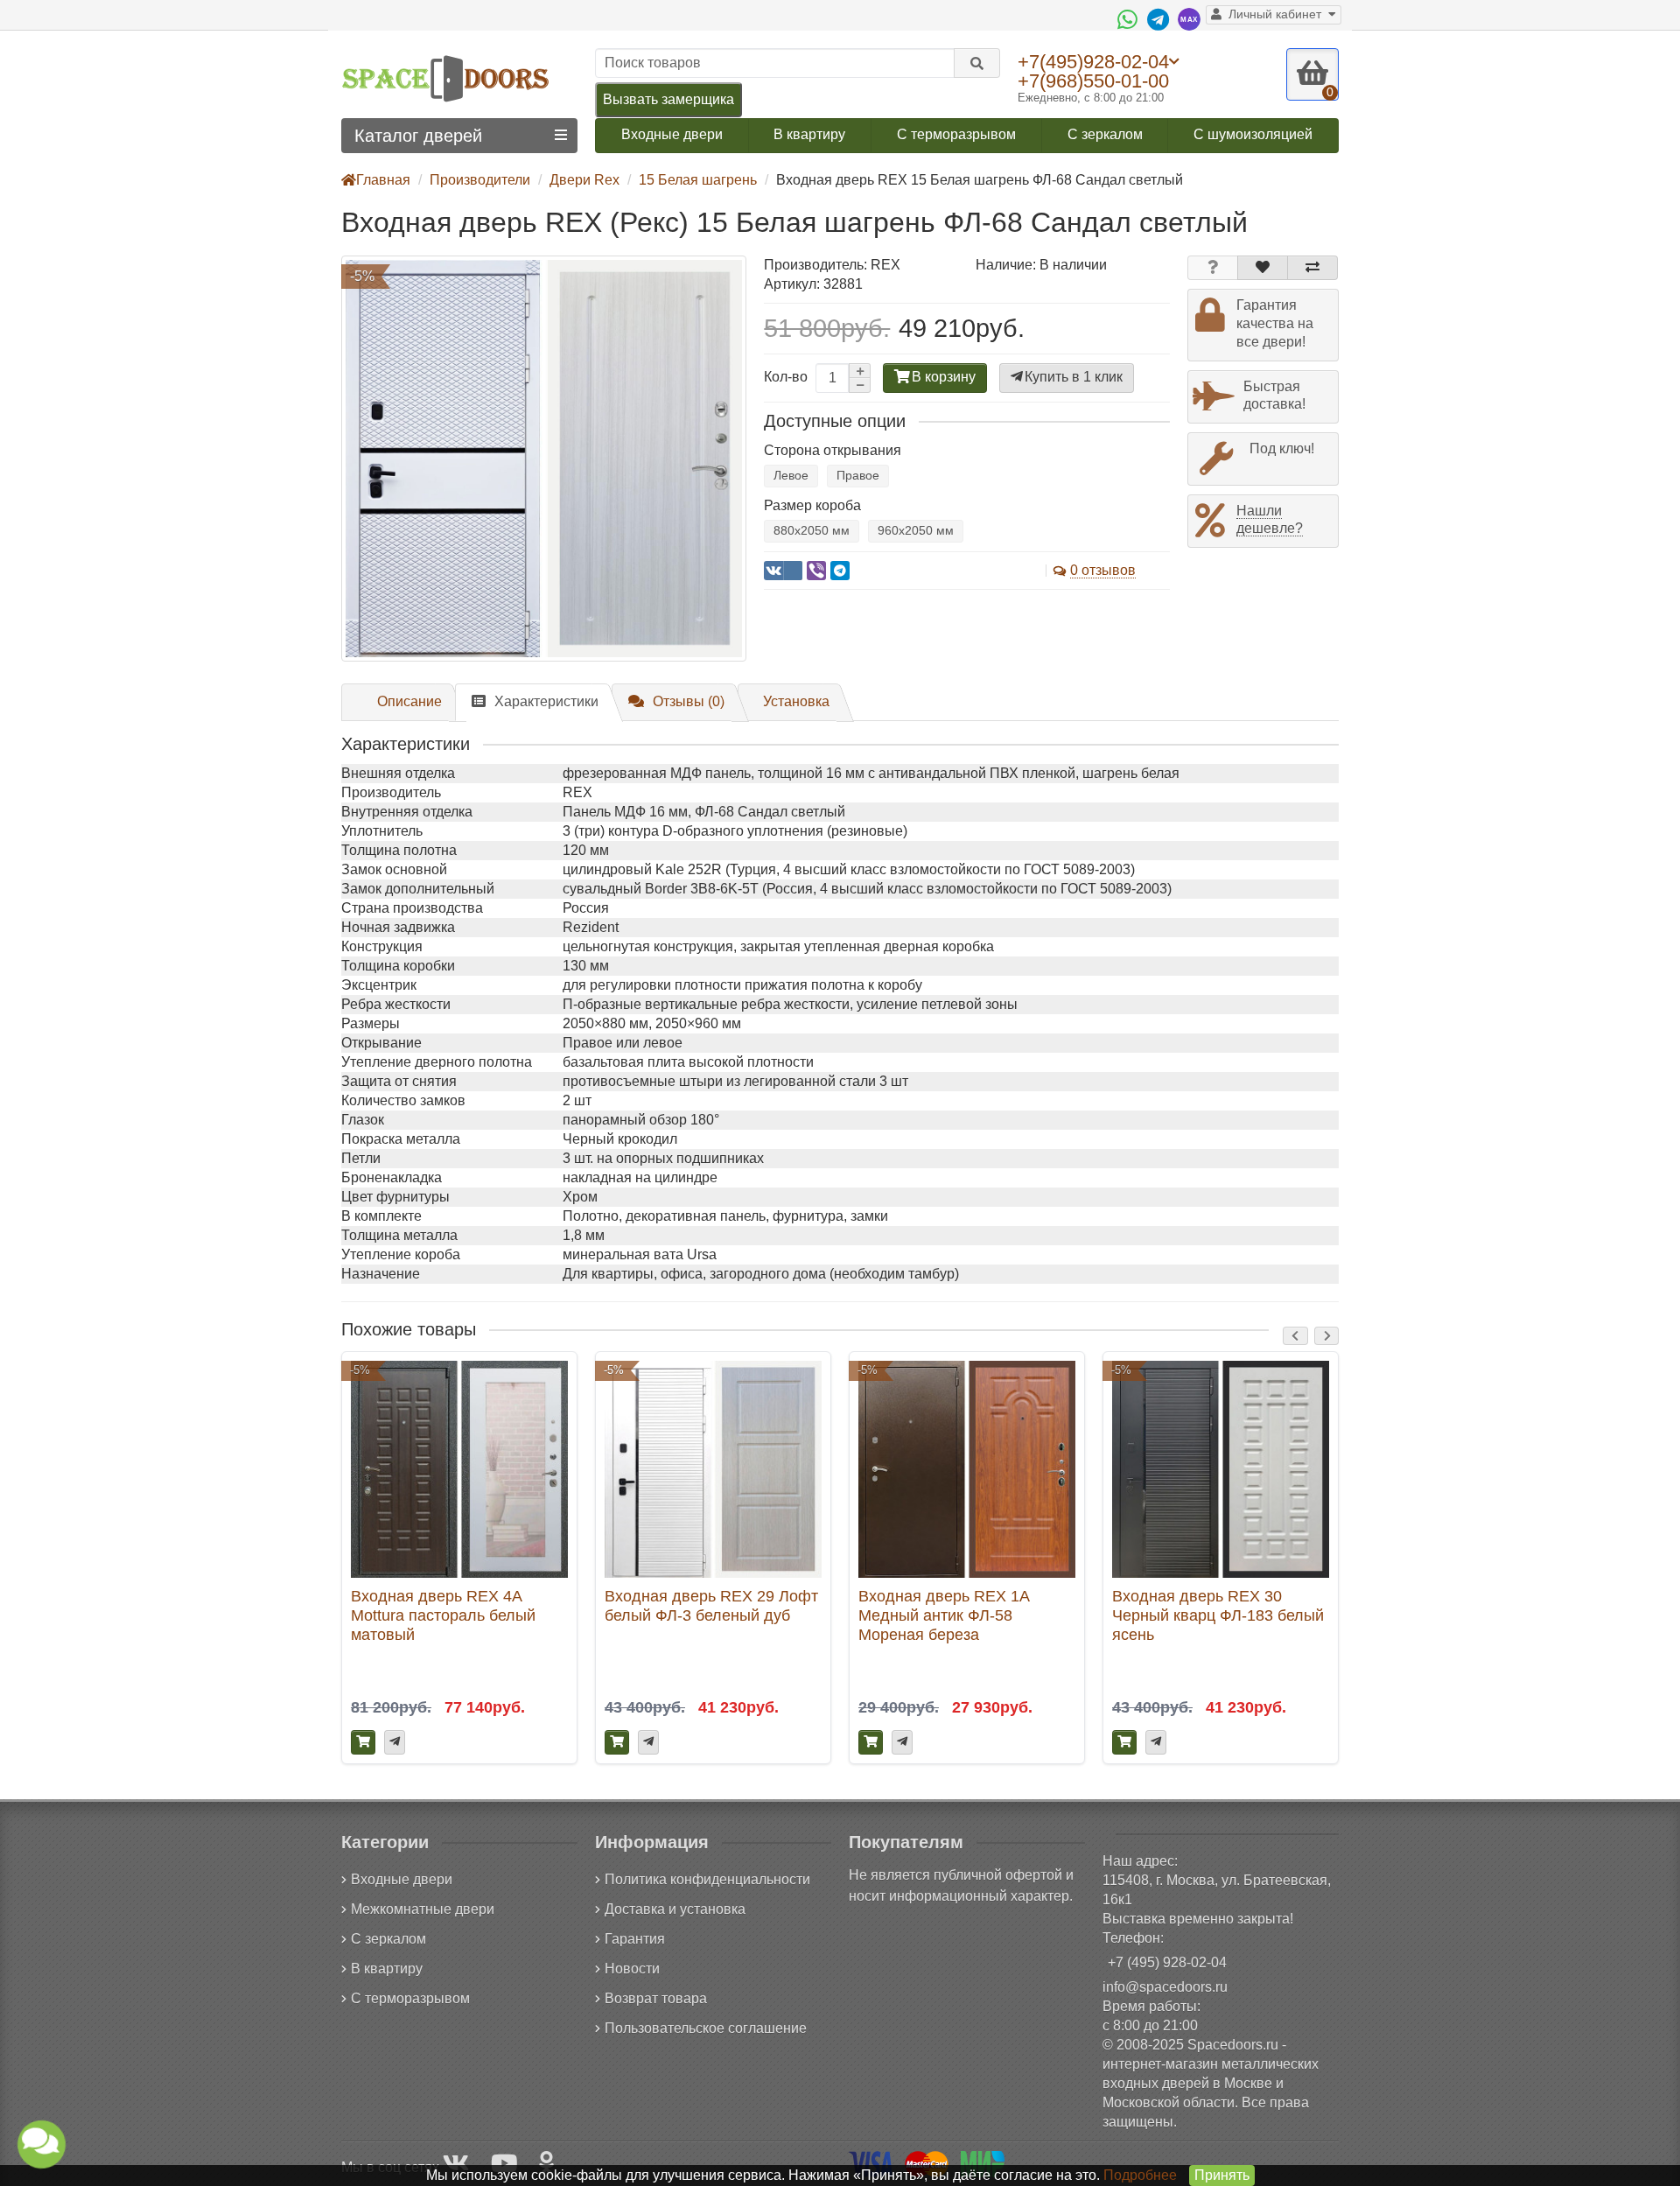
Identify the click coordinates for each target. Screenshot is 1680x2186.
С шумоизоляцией (1253, 134)
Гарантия (635, 1939)
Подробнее (1140, 2175)
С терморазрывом (956, 134)
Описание (409, 701)
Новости (632, 1969)
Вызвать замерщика (668, 99)
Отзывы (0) (689, 701)
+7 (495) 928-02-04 (1167, 1962)
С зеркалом (1105, 134)
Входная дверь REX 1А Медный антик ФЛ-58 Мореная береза (944, 1615)
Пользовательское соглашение (706, 2028)
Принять (1222, 2175)
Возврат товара (656, 1998)
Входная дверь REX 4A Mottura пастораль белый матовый (443, 1615)
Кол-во (786, 377)
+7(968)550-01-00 (1093, 81)
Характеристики (546, 701)
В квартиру (809, 134)
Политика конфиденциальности (707, 1879)
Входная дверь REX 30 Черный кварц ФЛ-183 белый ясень (1218, 1615)
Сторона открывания (833, 450)
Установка (796, 701)
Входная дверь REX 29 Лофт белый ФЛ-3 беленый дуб (711, 1605)
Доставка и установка (675, 1909)
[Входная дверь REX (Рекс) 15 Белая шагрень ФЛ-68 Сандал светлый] (544, 458)
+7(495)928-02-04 (1093, 61)
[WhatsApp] (1130, 19)
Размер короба (812, 505)
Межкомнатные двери (423, 1909)
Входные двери (672, 134)
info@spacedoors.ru (1165, 1987)
